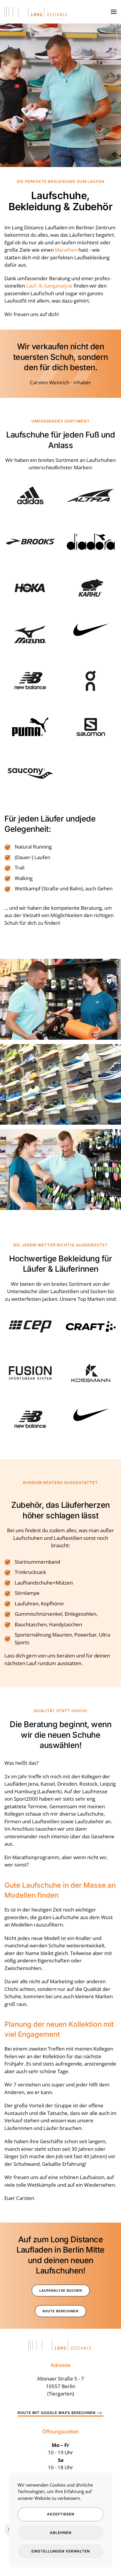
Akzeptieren (61, 2514)
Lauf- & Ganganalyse (49, 286)
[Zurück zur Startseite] (37, 12)
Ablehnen (61, 2533)
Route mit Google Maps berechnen (57, 2413)
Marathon (66, 250)
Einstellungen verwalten (61, 2551)
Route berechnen (60, 2311)
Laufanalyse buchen (61, 2290)
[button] (114, 12)
